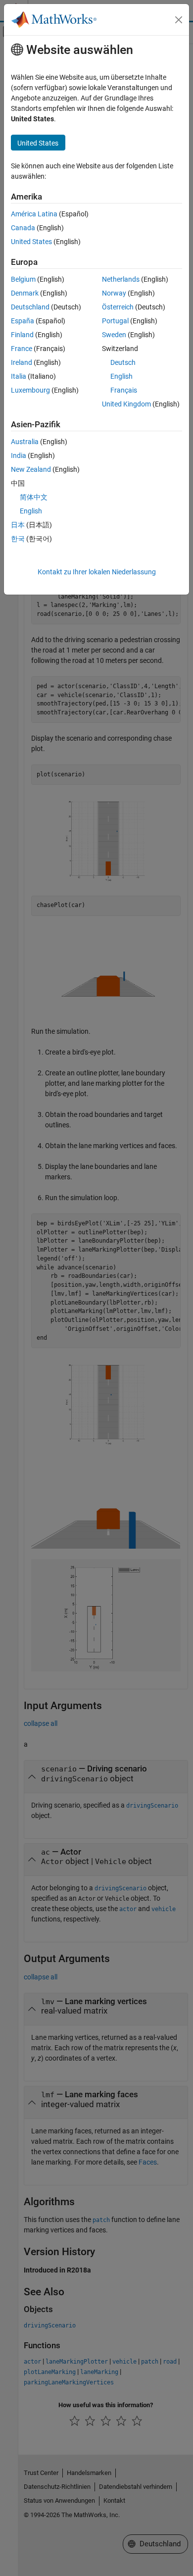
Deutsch (123, 362)
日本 (18, 525)
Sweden (114, 335)
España (23, 321)
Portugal (115, 321)
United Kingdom (126, 404)
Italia (19, 376)
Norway (114, 293)
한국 (18, 539)
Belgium (23, 279)
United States (31, 242)
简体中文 (34, 497)
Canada (23, 228)
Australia (25, 442)
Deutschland (30, 307)
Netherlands (121, 279)
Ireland (22, 362)
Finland (22, 335)
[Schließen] (179, 20)
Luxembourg (30, 390)
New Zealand (31, 469)
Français (124, 390)
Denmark (25, 293)
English (121, 376)
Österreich (118, 307)
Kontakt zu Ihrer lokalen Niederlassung (97, 572)
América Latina (34, 214)
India (19, 455)
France (22, 349)
